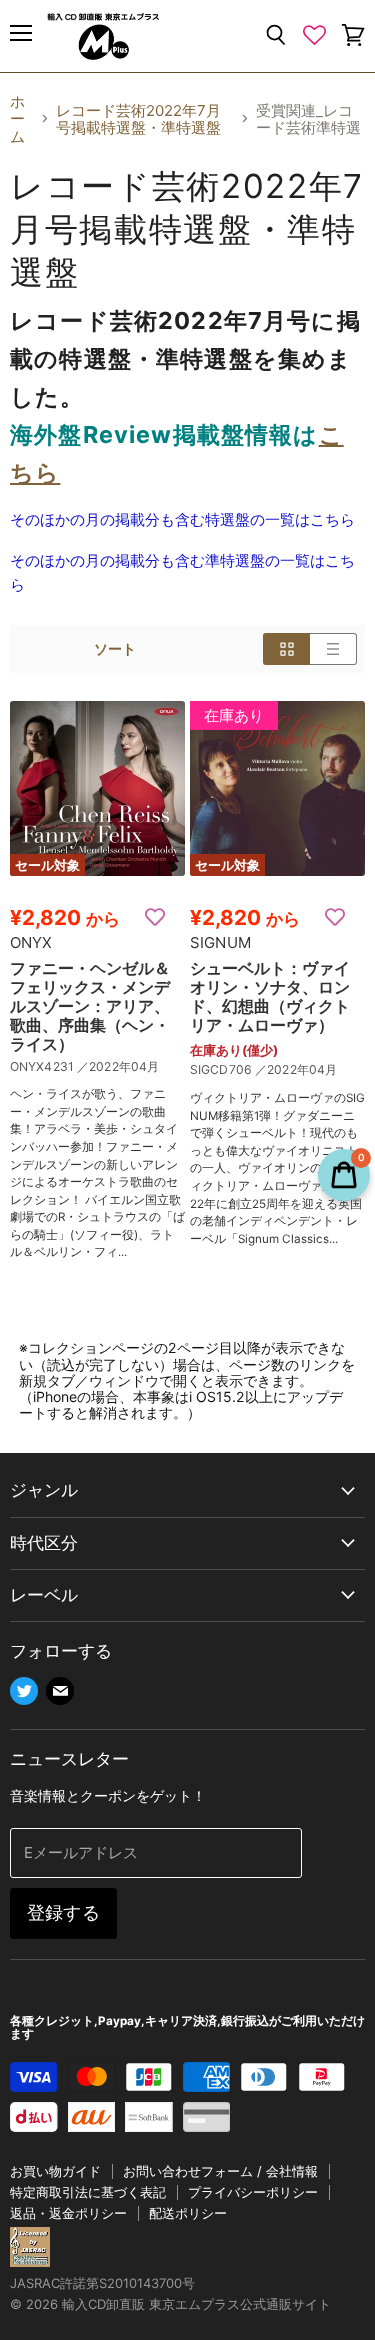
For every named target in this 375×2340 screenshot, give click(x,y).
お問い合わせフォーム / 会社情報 (220, 2171)
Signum (220, 942)
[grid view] (286, 649)
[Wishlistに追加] (155, 916)
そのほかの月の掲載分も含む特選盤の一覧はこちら (182, 519)
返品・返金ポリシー (68, 2213)
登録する (63, 1912)
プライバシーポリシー (253, 2192)
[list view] (333, 649)
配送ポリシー (188, 2213)
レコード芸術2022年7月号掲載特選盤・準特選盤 (138, 119)
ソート (115, 649)
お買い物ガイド (55, 2171)
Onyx (31, 942)
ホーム (17, 119)
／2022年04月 (118, 1066)
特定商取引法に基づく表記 (88, 2192)
